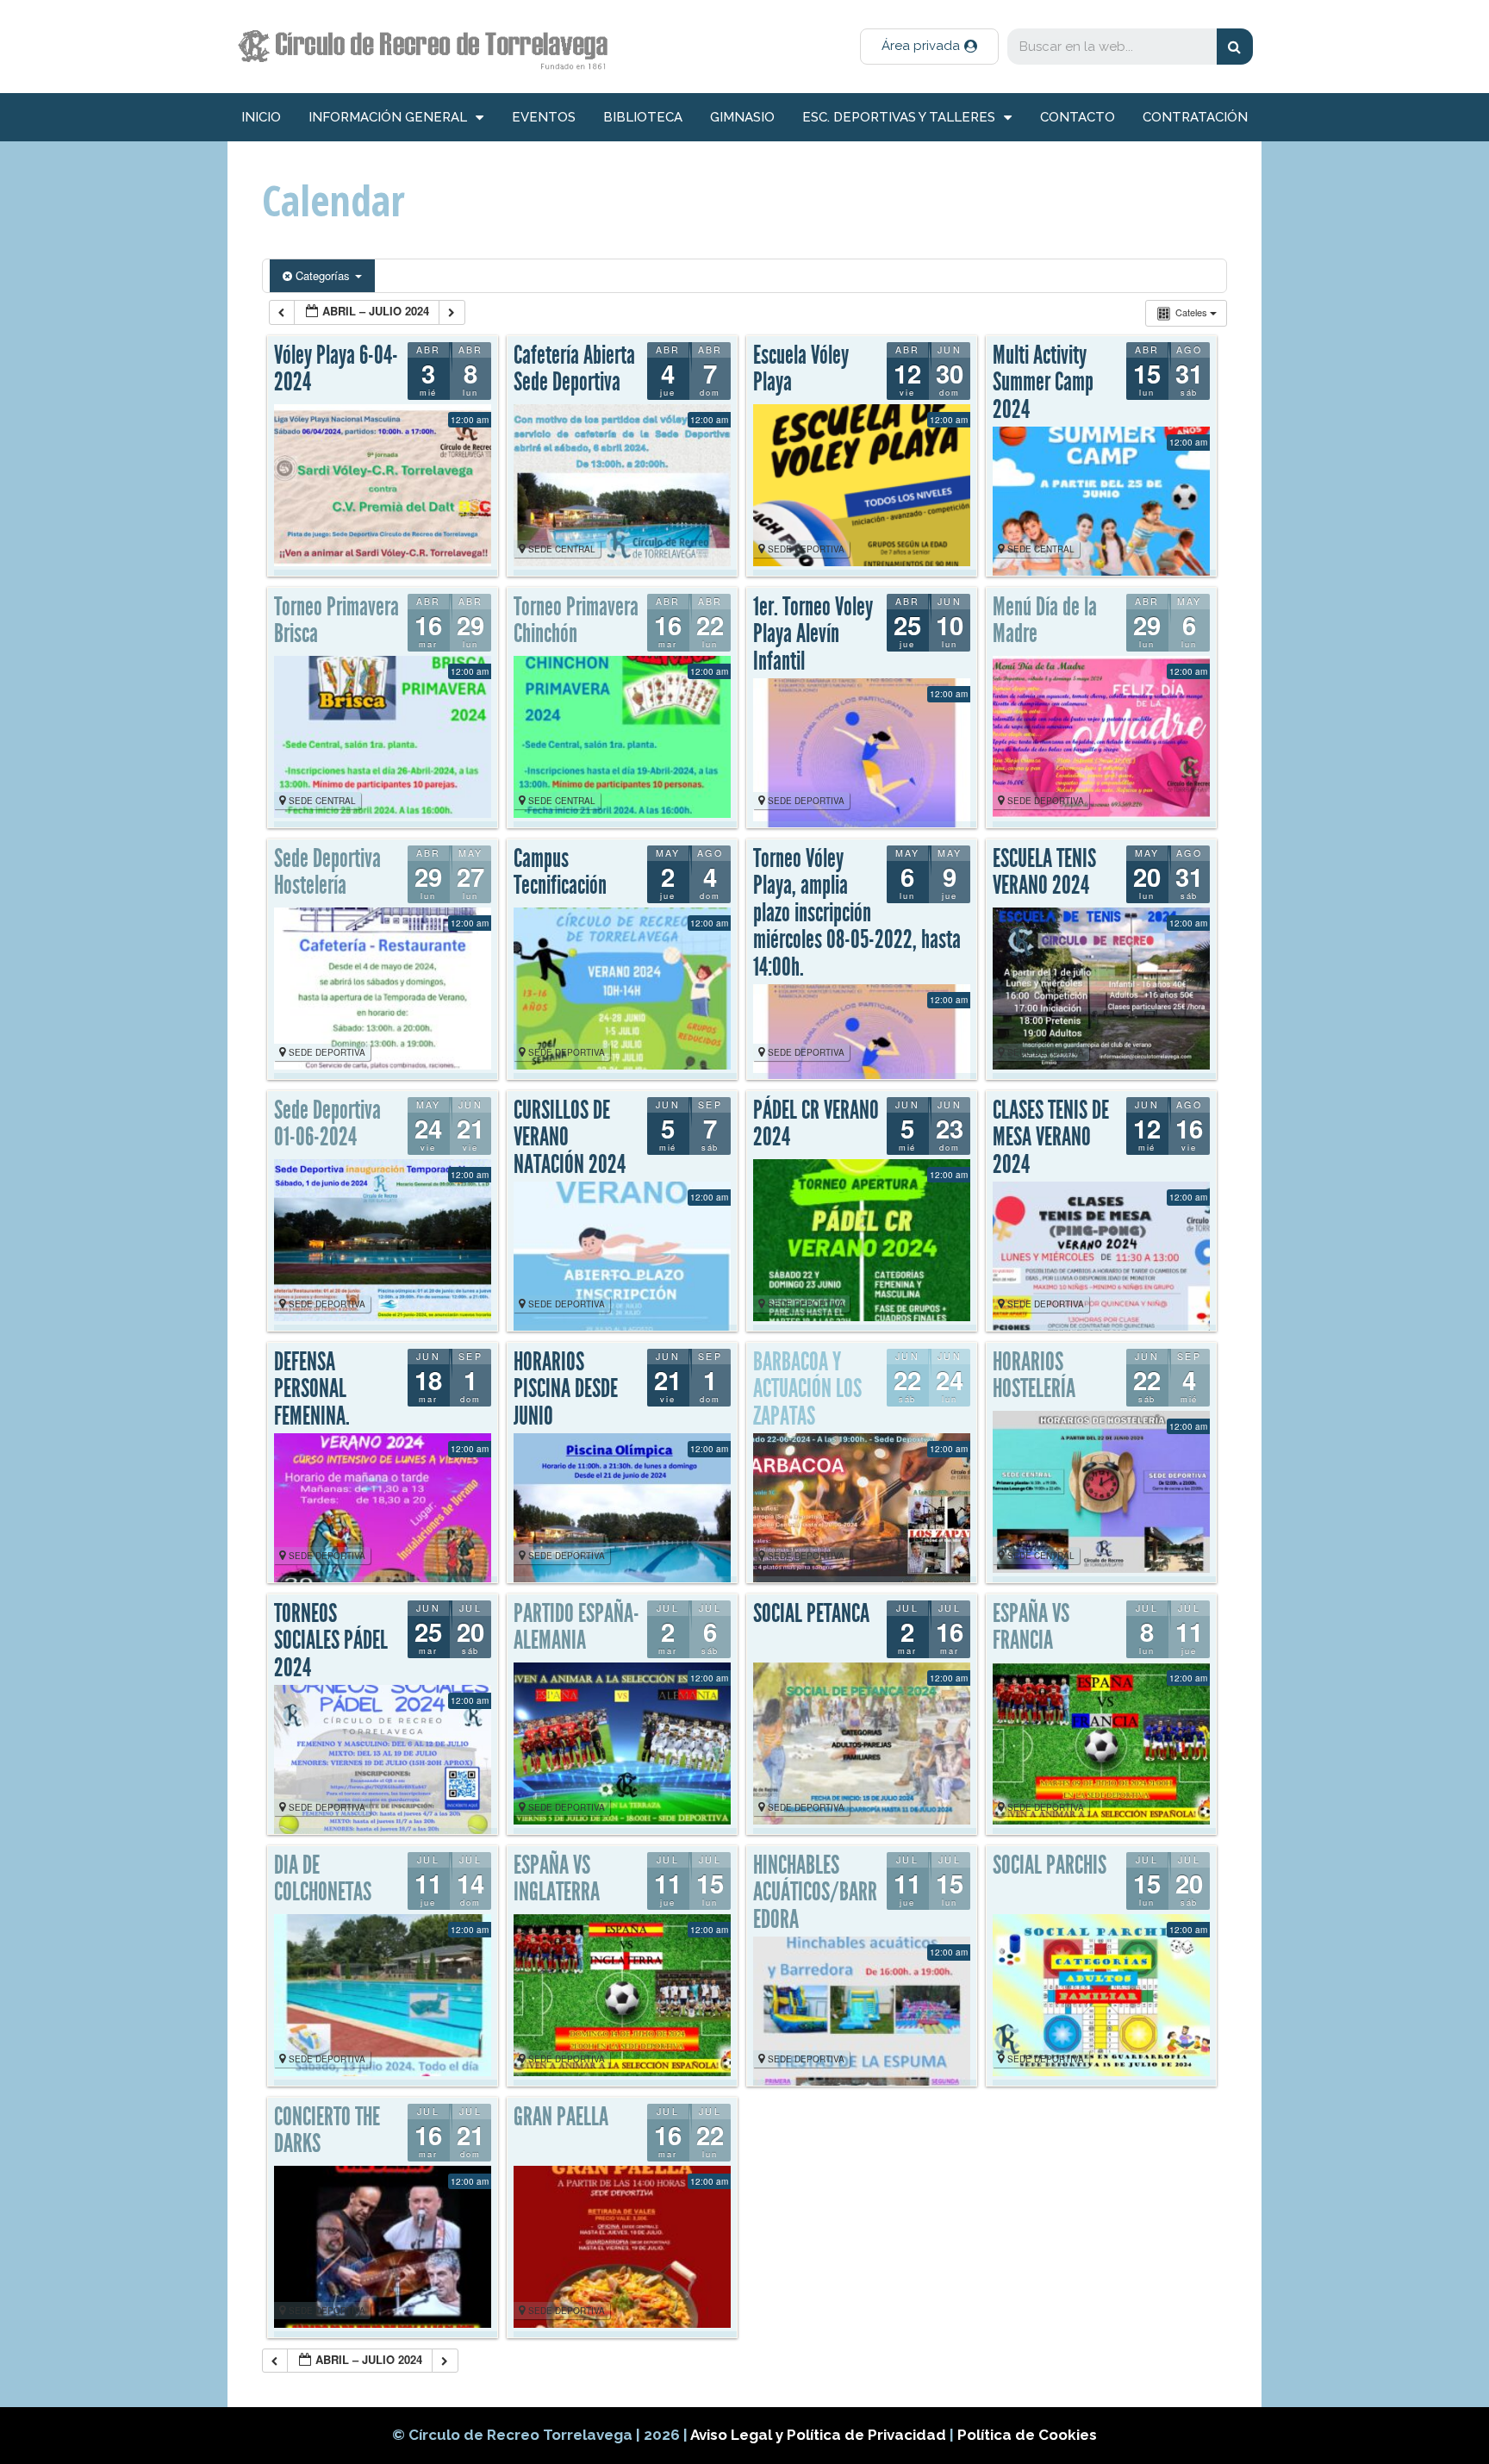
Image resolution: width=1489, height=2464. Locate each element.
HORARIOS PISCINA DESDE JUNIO (566, 1389)
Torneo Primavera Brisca (336, 621)
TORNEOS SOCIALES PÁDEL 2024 (331, 1641)
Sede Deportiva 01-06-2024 (327, 1124)
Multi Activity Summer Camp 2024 (1043, 382)
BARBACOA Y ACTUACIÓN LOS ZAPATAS (807, 1389)
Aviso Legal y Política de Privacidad (820, 2435)
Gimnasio (742, 117)
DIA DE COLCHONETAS (323, 1879)
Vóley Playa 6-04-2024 (336, 369)
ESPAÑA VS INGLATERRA (557, 1879)
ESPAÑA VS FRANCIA (1031, 1627)
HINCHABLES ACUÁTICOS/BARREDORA (815, 1892)
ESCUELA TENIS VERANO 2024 (1044, 872)
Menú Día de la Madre (1045, 621)
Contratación (1195, 117)
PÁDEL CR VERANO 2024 (816, 1124)
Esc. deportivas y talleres (899, 117)
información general (388, 117)
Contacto (1078, 117)
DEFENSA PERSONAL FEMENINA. (312, 1389)
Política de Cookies (1027, 2435)
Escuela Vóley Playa (801, 369)
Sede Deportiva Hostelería (327, 872)
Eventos (544, 117)
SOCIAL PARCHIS (1050, 1865)
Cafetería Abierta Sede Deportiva (574, 369)
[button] (929, 47)
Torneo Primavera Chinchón (576, 621)
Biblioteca (643, 117)
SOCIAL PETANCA (811, 1613)
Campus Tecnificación (560, 872)
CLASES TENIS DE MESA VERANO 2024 (1051, 1137)
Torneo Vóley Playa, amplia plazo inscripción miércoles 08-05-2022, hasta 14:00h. (857, 913)
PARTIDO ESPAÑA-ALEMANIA (576, 1627)
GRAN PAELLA (561, 2117)
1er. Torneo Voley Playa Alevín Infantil (813, 634)
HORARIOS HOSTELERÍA (1034, 1375)
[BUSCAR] (1235, 47)
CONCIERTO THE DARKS (327, 2130)
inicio (261, 117)
